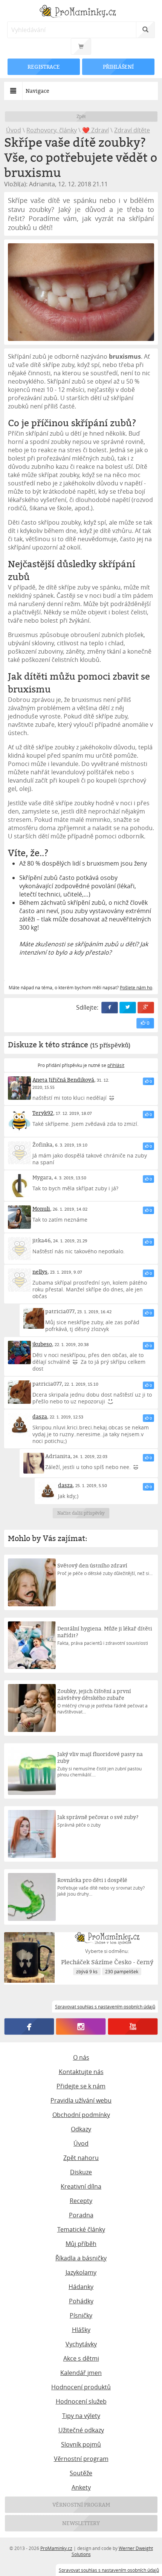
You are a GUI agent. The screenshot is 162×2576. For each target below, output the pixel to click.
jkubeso (42, 1344)
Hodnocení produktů (81, 2387)
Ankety (81, 2487)
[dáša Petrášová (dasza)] (20, 1425)
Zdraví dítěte (132, 130)
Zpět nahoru (81, 2158)
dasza (40, 1416)
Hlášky (81, 2330)
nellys (40, 1272)
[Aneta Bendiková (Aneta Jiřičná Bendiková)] (20, 1088)
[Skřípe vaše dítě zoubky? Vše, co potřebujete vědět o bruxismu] (81, 292)
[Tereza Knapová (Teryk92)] (20, 1121)
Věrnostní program (81, 2459)
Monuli (41, 1209)
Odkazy (81, 2129)
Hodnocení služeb (81, 2401)
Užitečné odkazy (81, 2430)
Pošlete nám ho (136, 987)
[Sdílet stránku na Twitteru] (128, 1008)
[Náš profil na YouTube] (133, 2026)
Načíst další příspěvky (81, 1513)
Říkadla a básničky (81, 2258)
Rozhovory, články (52, 130)
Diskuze (81, 2172)
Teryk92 (43, 1113)
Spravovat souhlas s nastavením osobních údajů (109, 2570)
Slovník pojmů (81, 2444)
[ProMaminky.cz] (81, 12)
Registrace (44, 67)
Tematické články (81, 2229)
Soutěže (81, 2473)
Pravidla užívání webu (81, 2100)
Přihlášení (118, 67)
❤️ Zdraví (96, 130)
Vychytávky (81, 2344)
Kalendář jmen (81, 2373)
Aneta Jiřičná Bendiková (63, 1080)
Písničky (81, 2315)
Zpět (81, 116)
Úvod (14, 130)
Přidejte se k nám (81, 2086)
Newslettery (81, 2523)
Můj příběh (81, 2244)
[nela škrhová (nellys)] (20, 1280)
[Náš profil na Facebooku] (29, 2026)
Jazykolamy (81, 2272)
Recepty (81, 2201)
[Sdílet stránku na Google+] (146, 1008)
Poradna (81, 2215)
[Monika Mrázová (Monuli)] (20, 1217)
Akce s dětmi (81, 2358)
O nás (81, 2057)
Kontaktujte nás (81, 2072)
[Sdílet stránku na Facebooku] (110, 1008)
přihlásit (116, 1065)
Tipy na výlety (81, 2416)
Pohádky (81, 2301)
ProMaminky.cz (56, 2548)
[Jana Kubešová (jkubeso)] (20, 1352)
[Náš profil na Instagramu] (81, 2026)
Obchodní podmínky (81, 2115)
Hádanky (81, 2287)
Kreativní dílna (81, 2186)
